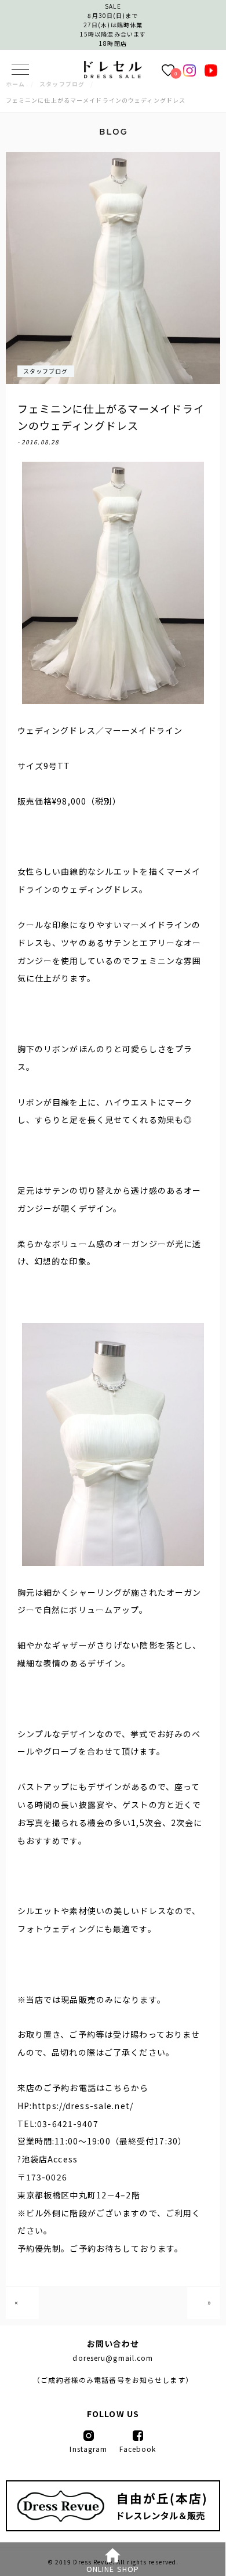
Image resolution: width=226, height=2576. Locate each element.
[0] (168, 70)
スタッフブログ (46, 371)
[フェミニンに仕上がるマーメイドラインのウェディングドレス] (113, 75)
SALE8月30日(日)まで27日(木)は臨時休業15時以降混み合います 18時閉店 (113, 25)
